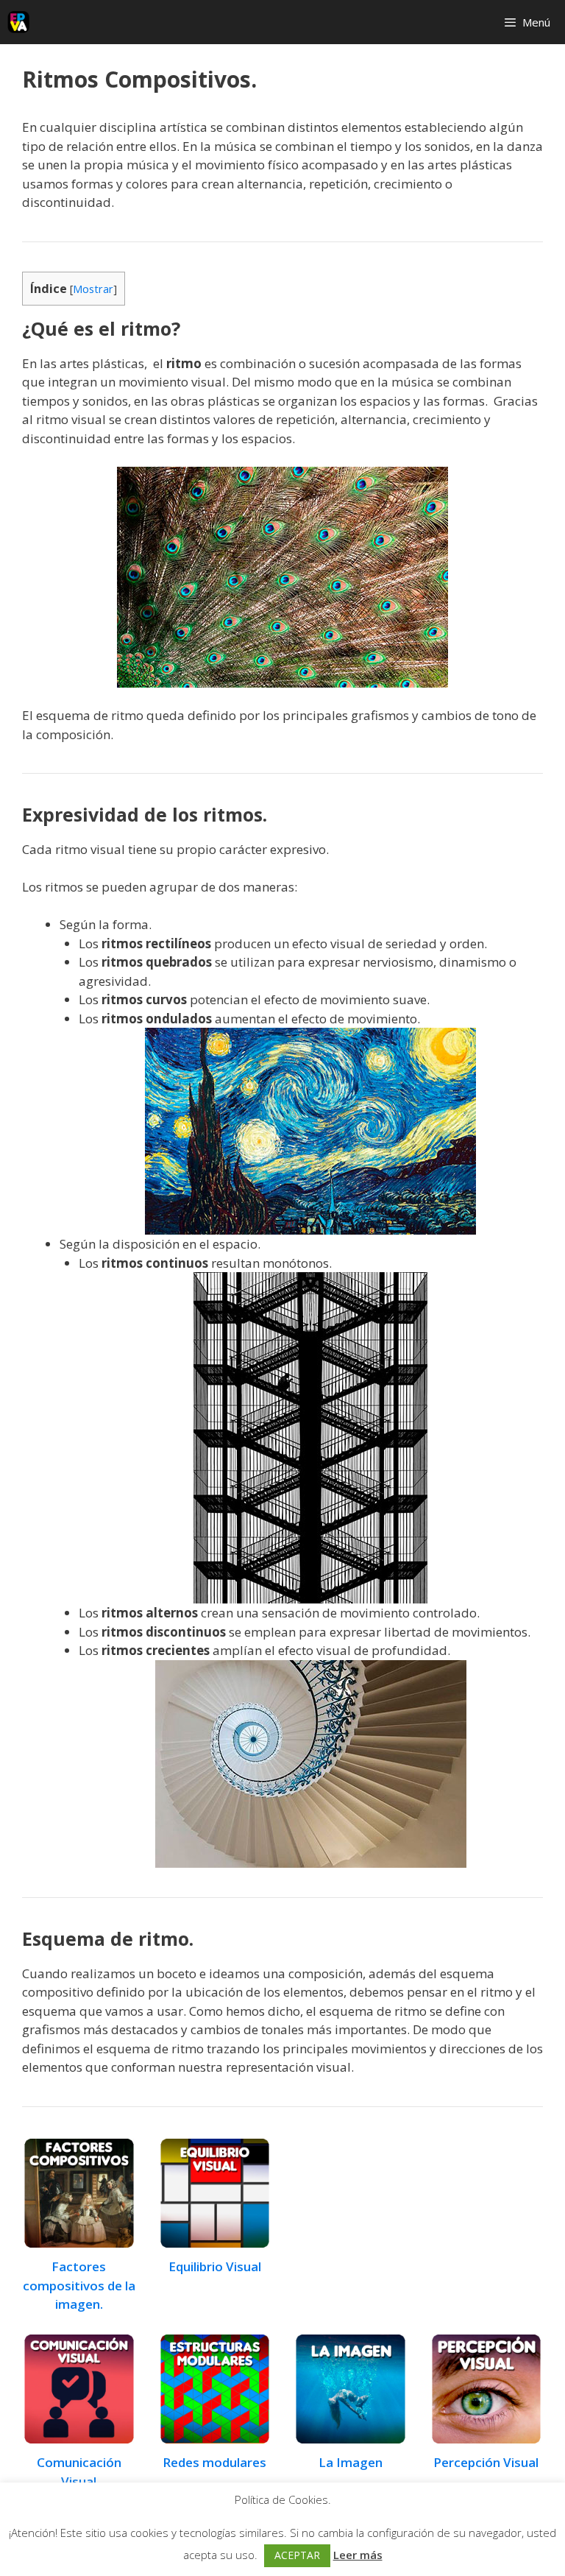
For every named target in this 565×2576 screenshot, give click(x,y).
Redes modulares (214, 2462)
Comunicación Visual (79, 2472)
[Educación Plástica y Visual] (18, 22)
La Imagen (351, 2462)
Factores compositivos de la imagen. (79, 2285)
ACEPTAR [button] (297, 2555)
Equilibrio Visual (215, 2266)
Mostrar (93, 289)
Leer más (358, 2555)
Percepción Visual (486, 2462)
